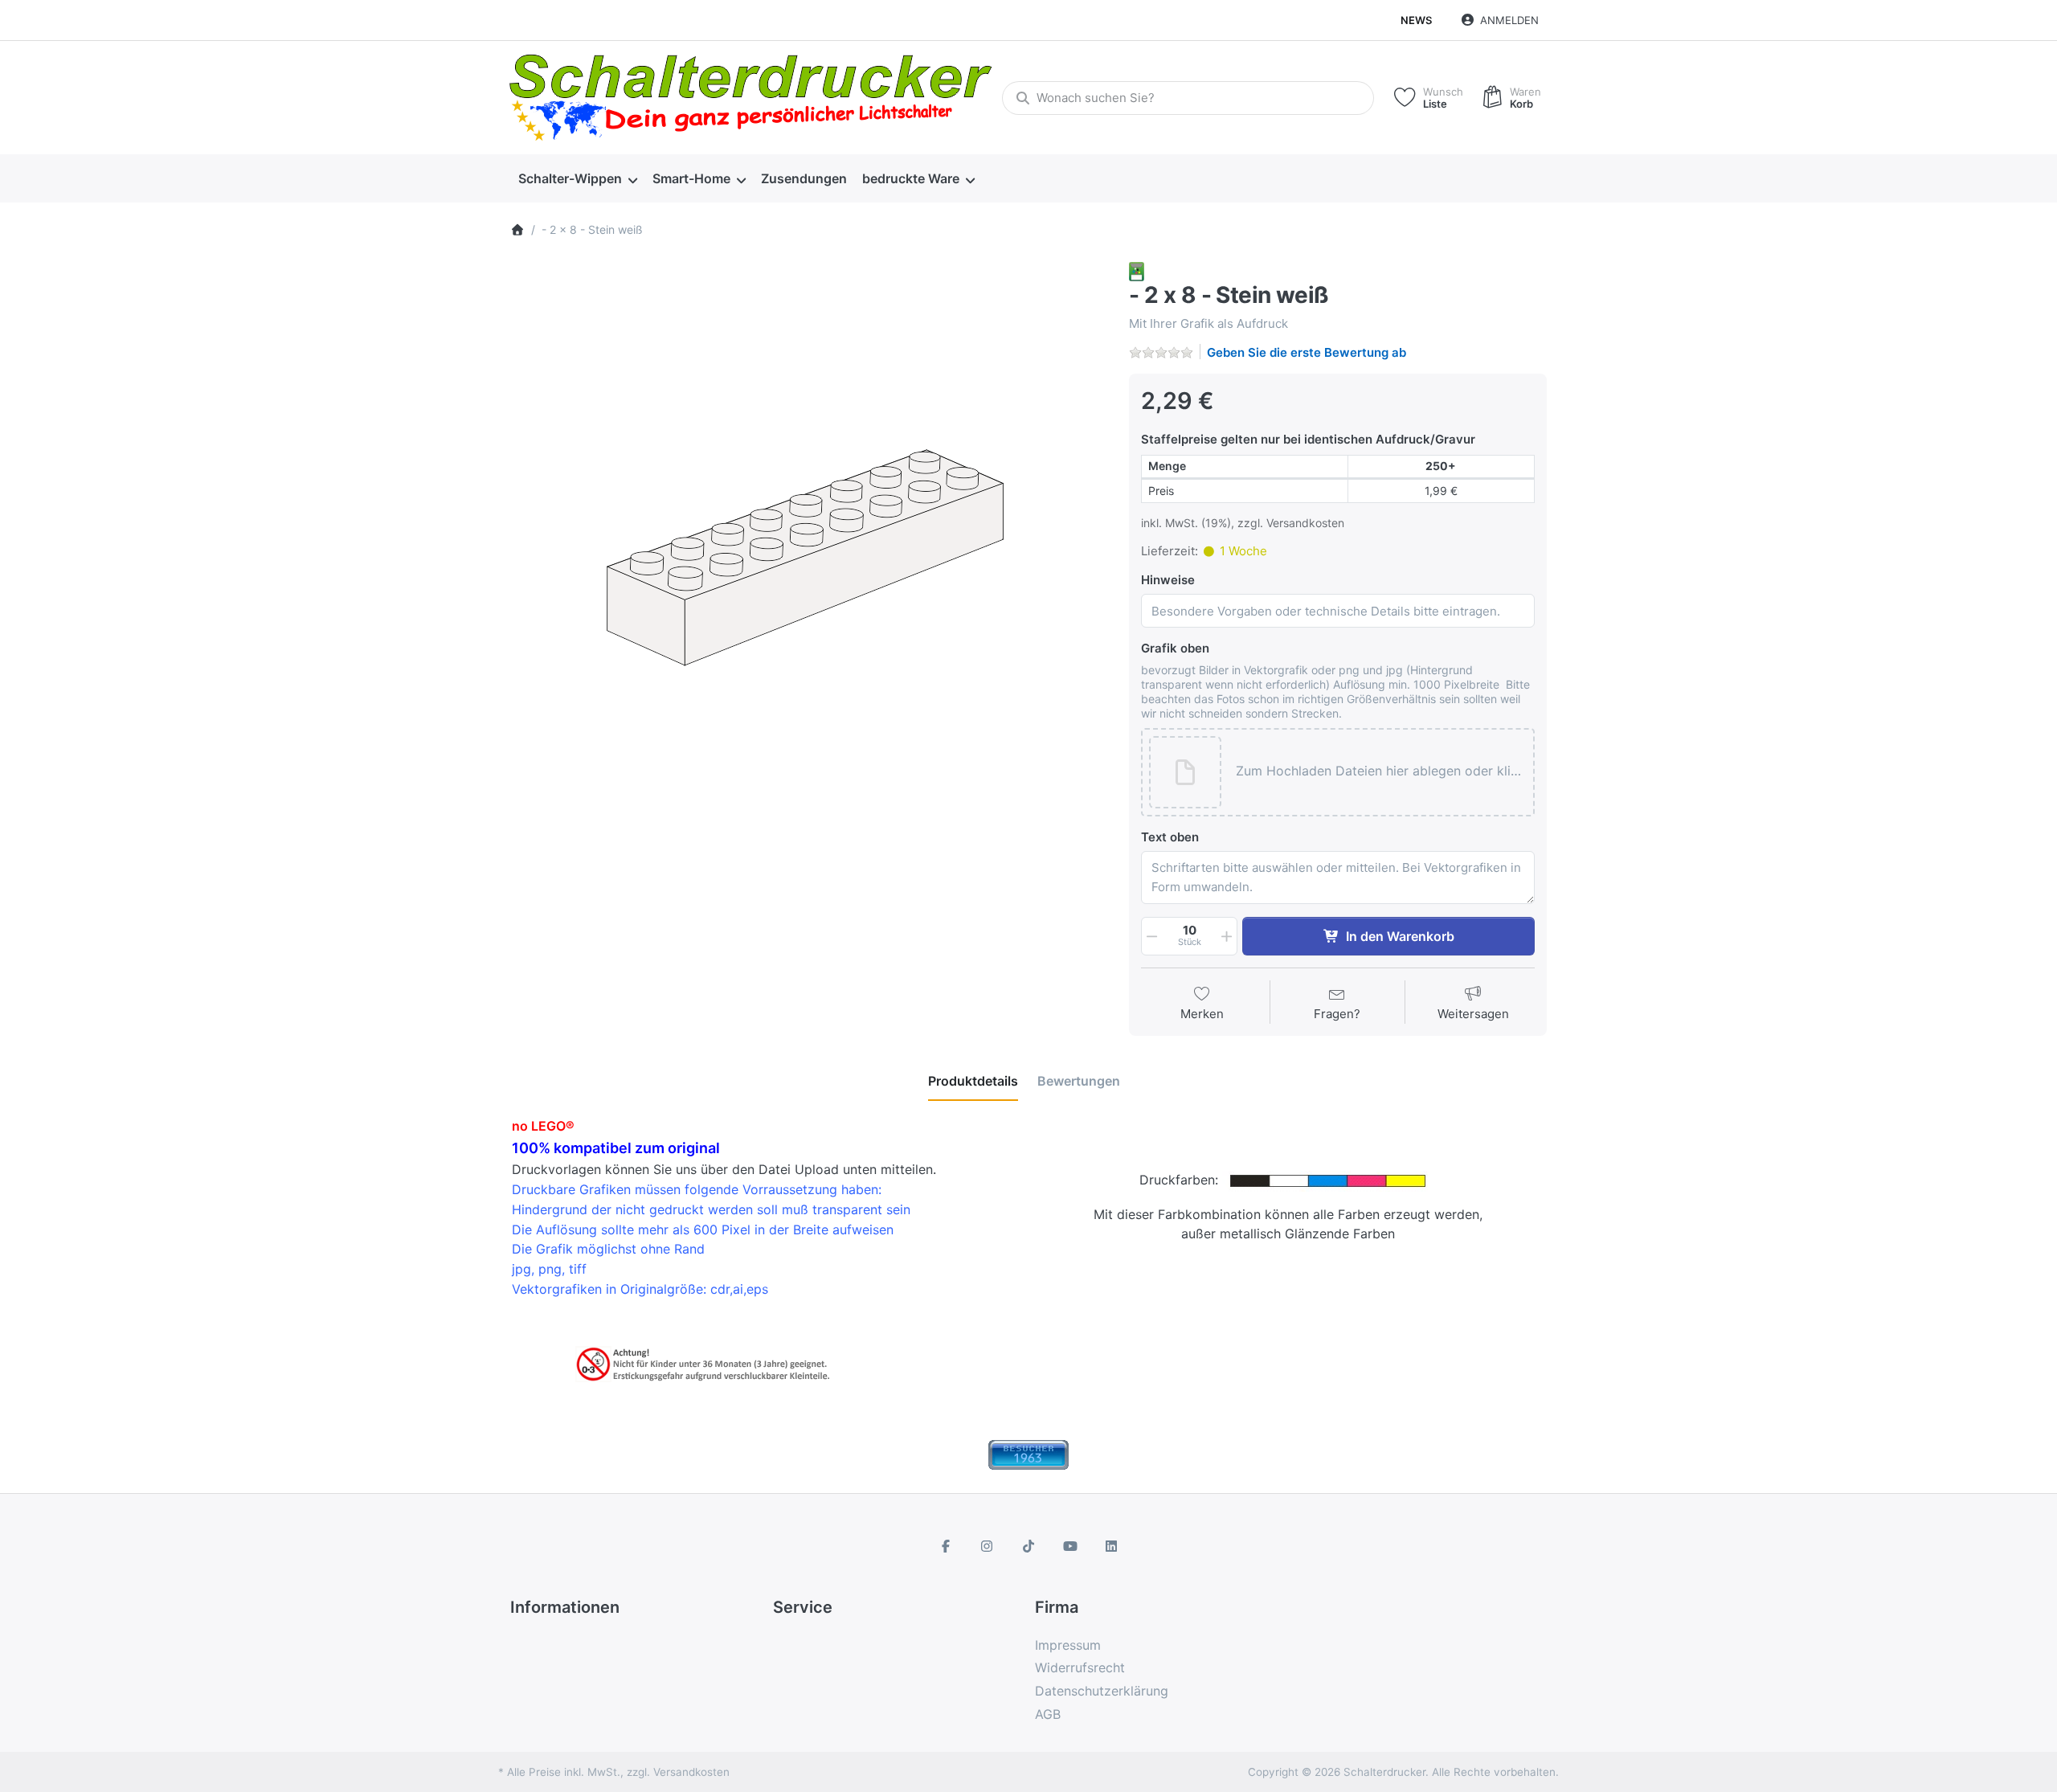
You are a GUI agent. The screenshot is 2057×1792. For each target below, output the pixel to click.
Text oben (1170, 837)
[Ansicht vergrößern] (808, 559)
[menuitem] (577, 179)
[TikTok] (1028, 1546)
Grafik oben (1175, 648)
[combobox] (1188, 98)
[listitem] (808, 559)
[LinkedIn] (1111, 1546)
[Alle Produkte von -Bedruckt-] (1137, 270)
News (1416, 20)
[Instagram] (988, 1546)
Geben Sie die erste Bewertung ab (1307, 352)
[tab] (973, 1082)
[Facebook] (946, 1546)
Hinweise (1168, 580)
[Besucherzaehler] (1028, 1453)
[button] (1380, 772)
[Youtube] (1070, 1546)
